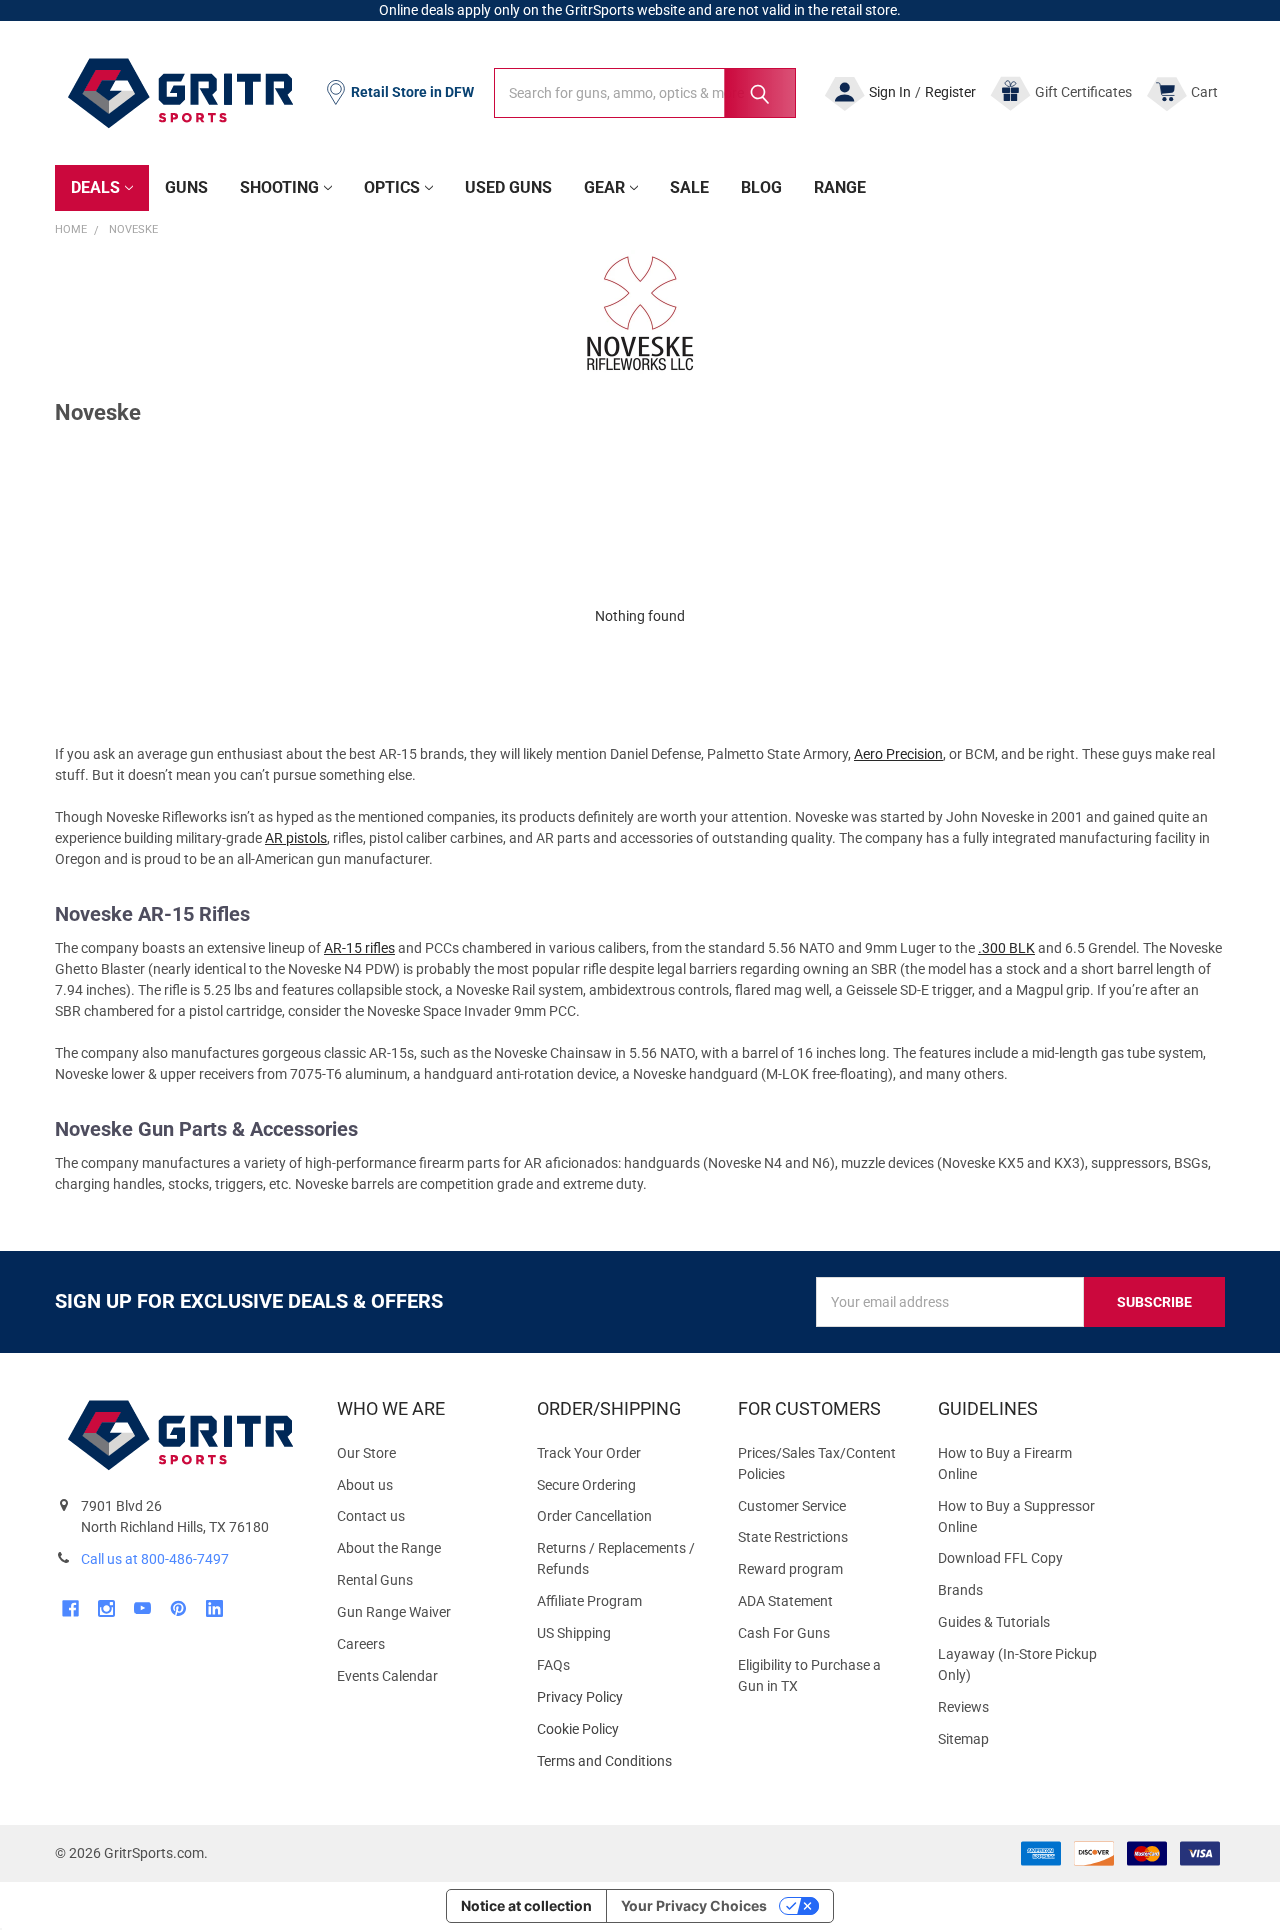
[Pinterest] (178, 1608)
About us (365, 1485)
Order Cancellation (594, 1516)
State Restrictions (793, 1537)
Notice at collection (526, 1905)
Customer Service (792, 1506)
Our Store (366, 1453)
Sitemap (963, 1739)
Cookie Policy (621, 1729)
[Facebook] (70, 1608)
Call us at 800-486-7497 (155, 1559)
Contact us (371, 1516)
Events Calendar (387, 1676)
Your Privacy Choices (694, 1905)
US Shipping (574, 1633)
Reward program (790, 1569)
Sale (689, 187)
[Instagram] (106, 1608)
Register (950, 92)
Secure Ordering (586, 1485)
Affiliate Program (589, 1601)
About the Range (389, 1548)
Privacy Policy (621, 1697)
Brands (960, 1590)
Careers (361, 1644)
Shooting (279, 187)
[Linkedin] (214, 1608)
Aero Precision (898, 754)
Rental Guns (375, 1580)
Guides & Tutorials (994, 1622)
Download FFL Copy (1000, 1558)
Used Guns (508, 187)
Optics (392, 187)
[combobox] (645, 93)
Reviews (963, 1707)
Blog (761, 187)
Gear (604, 187)
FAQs (553, 1665)
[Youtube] (142, 1608)
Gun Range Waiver (394, 1612)
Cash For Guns (784, 1633)
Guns (186, 187)
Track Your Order (589, 1453)
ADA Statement (785, 1601)
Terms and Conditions (621, 1761)
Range (840, 187)
